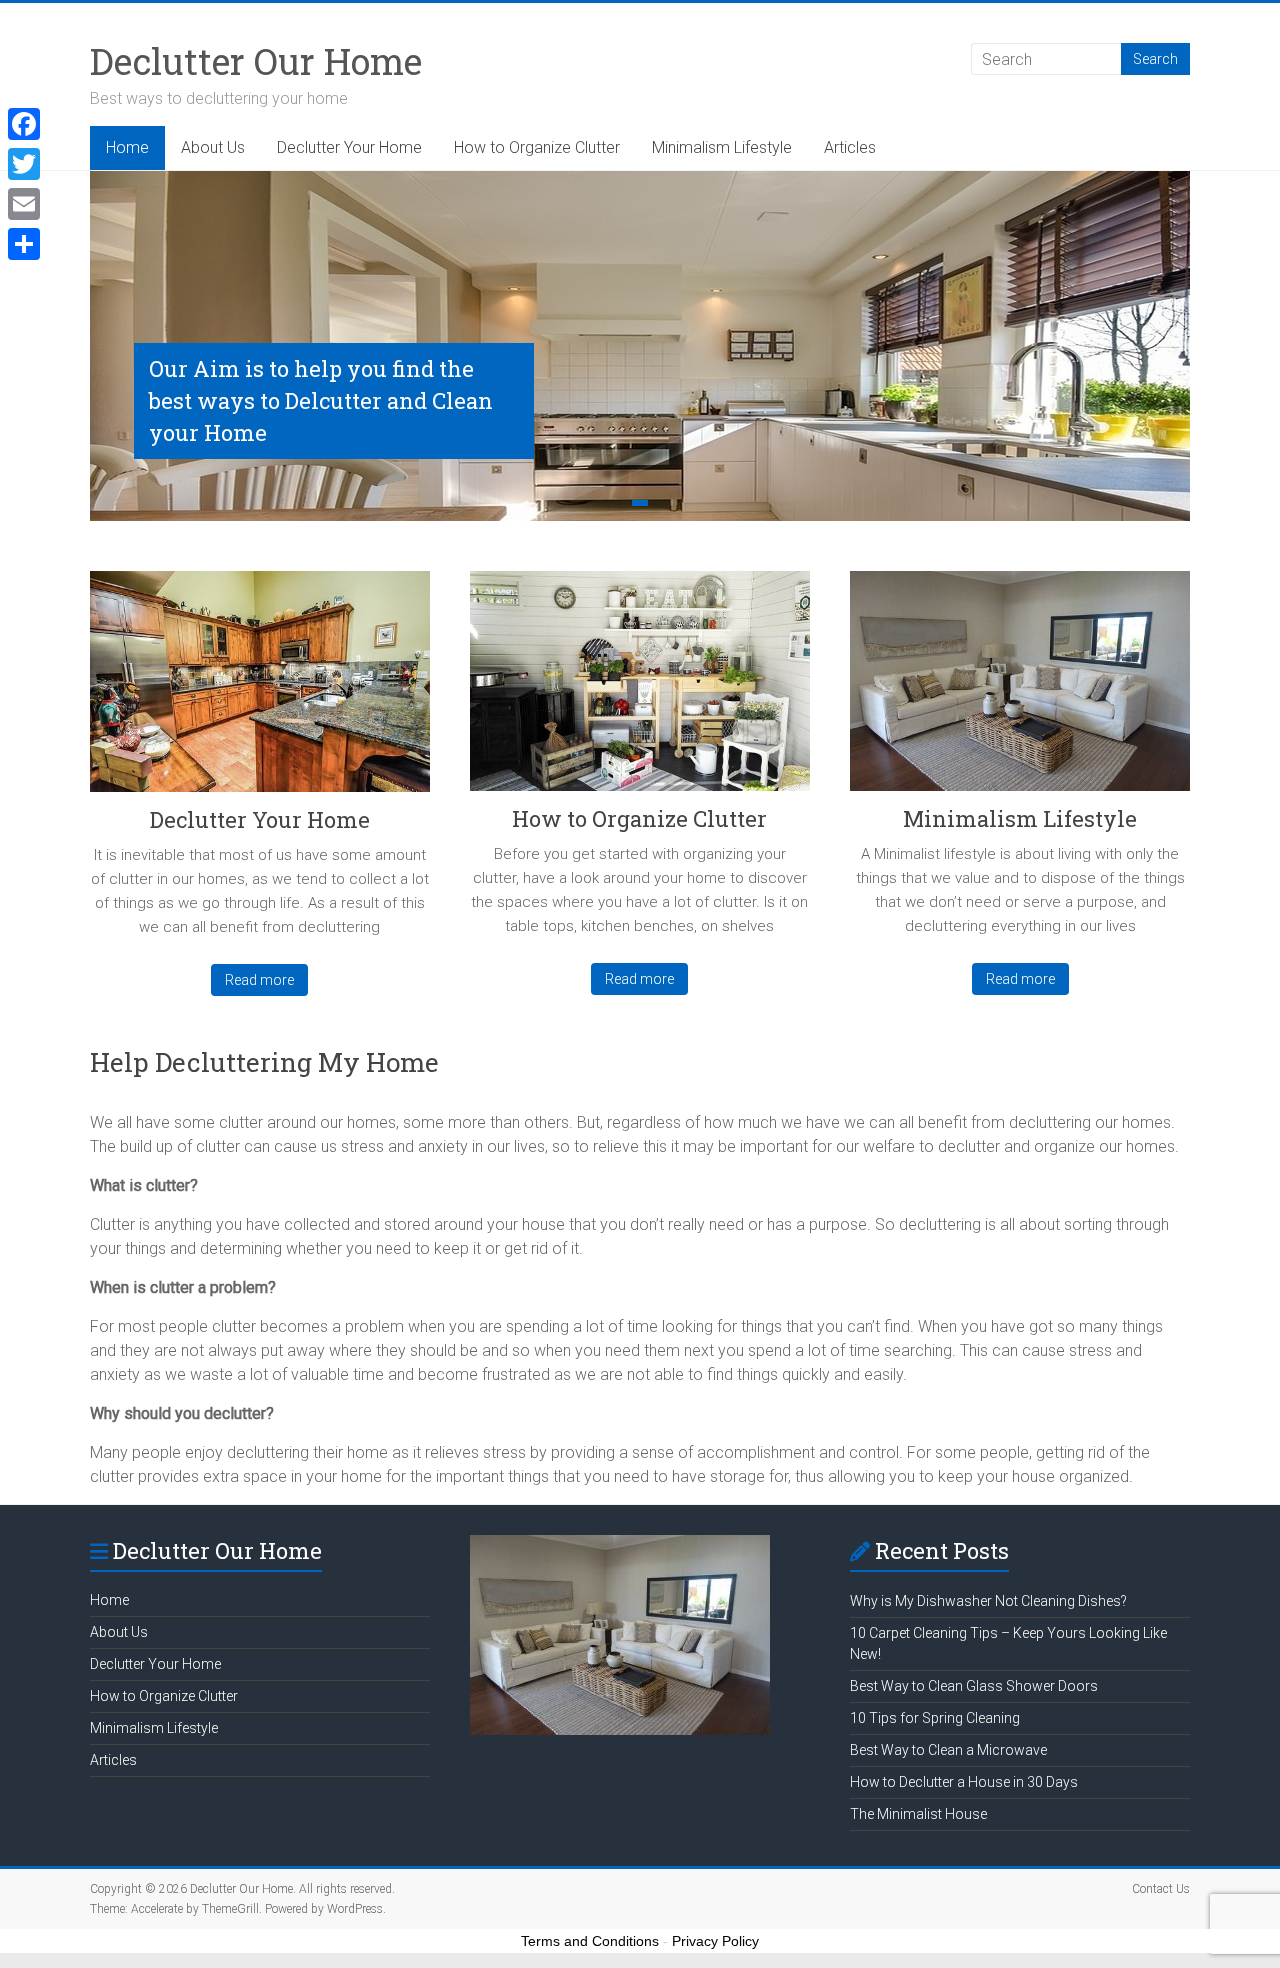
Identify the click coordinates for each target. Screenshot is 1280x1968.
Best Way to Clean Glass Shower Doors (974, 1686)
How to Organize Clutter (537, 147)
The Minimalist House (918, 1814)
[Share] (24, 244)
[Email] (24, 204)
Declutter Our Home (256, 61)
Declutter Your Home (349, 147)
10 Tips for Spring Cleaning (935, 1718)
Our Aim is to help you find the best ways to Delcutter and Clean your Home (321, 400)
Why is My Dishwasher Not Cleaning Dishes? (988, 1601)
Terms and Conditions (590, 1941)
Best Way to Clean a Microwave (948, 1750)
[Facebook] (24, 124)
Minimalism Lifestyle (722, 147)
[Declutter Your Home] (260, 689)
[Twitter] (24, 164)
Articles (850, 147)
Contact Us (1161, 1889)
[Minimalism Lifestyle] (1020, 688)
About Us (213, 147)
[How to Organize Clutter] (640, 688)
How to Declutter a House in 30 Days (964, 1782)
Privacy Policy (715, 1941)
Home (127, 147)
